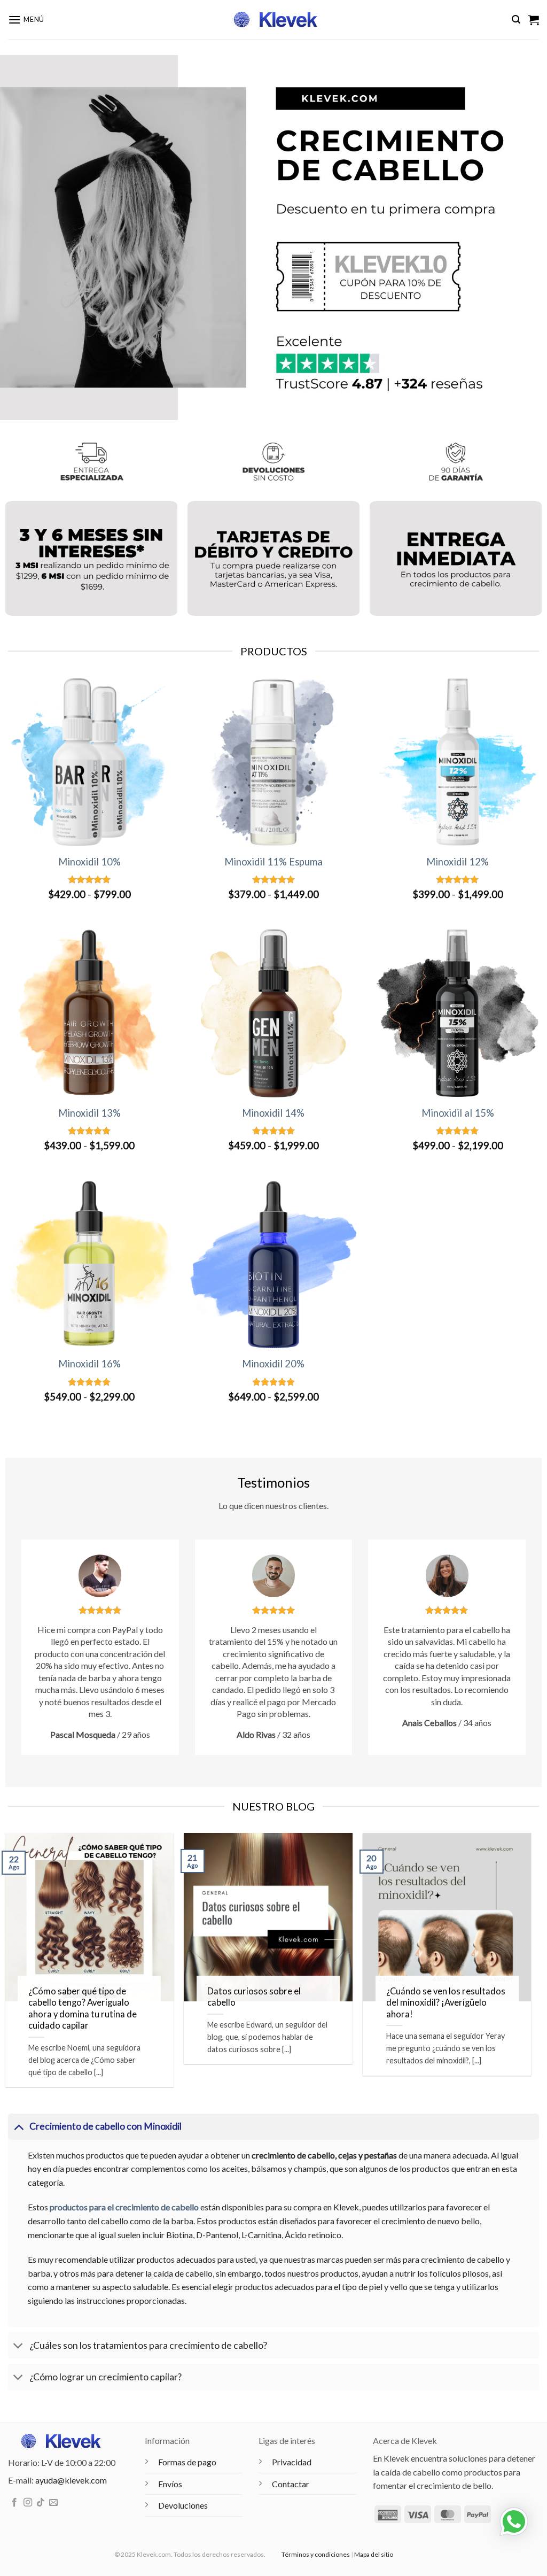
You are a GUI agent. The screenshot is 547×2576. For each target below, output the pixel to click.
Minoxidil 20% (273, 1364)
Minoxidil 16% (89, 1364)
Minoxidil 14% (273, 1113)
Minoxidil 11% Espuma (273, 862)
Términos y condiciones (316, 2554)
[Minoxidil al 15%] (458, 1013)
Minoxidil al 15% (458, 1113)
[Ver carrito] (534, 20)
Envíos (170, 2484)
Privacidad (292, 2462)
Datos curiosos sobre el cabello (254, 1997)
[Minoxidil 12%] (458, 762)
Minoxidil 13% (89, 1113)
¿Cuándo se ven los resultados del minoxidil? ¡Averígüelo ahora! (446, 2003)
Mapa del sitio (374, 2554)
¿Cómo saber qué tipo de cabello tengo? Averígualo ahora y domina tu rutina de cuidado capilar (83, 2009)
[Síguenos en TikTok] (41, 2503)
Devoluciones (183, 2505)
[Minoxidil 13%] (89, 1013)
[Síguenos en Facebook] (14, 2503)
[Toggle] (18, 2126)
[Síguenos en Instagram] (28, 2503)
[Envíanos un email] (53, 2503)
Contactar (291, 2484)
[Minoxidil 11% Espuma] (274, 762)
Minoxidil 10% (89, 862)
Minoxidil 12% (458, 862)
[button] (26, 20)
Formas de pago (187, 2462)
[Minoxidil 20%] (274, 1264)
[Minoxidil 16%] (89, 1264)
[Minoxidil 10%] (89, 762)
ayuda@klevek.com (71, 2480)
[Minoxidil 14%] (274, 1013)
